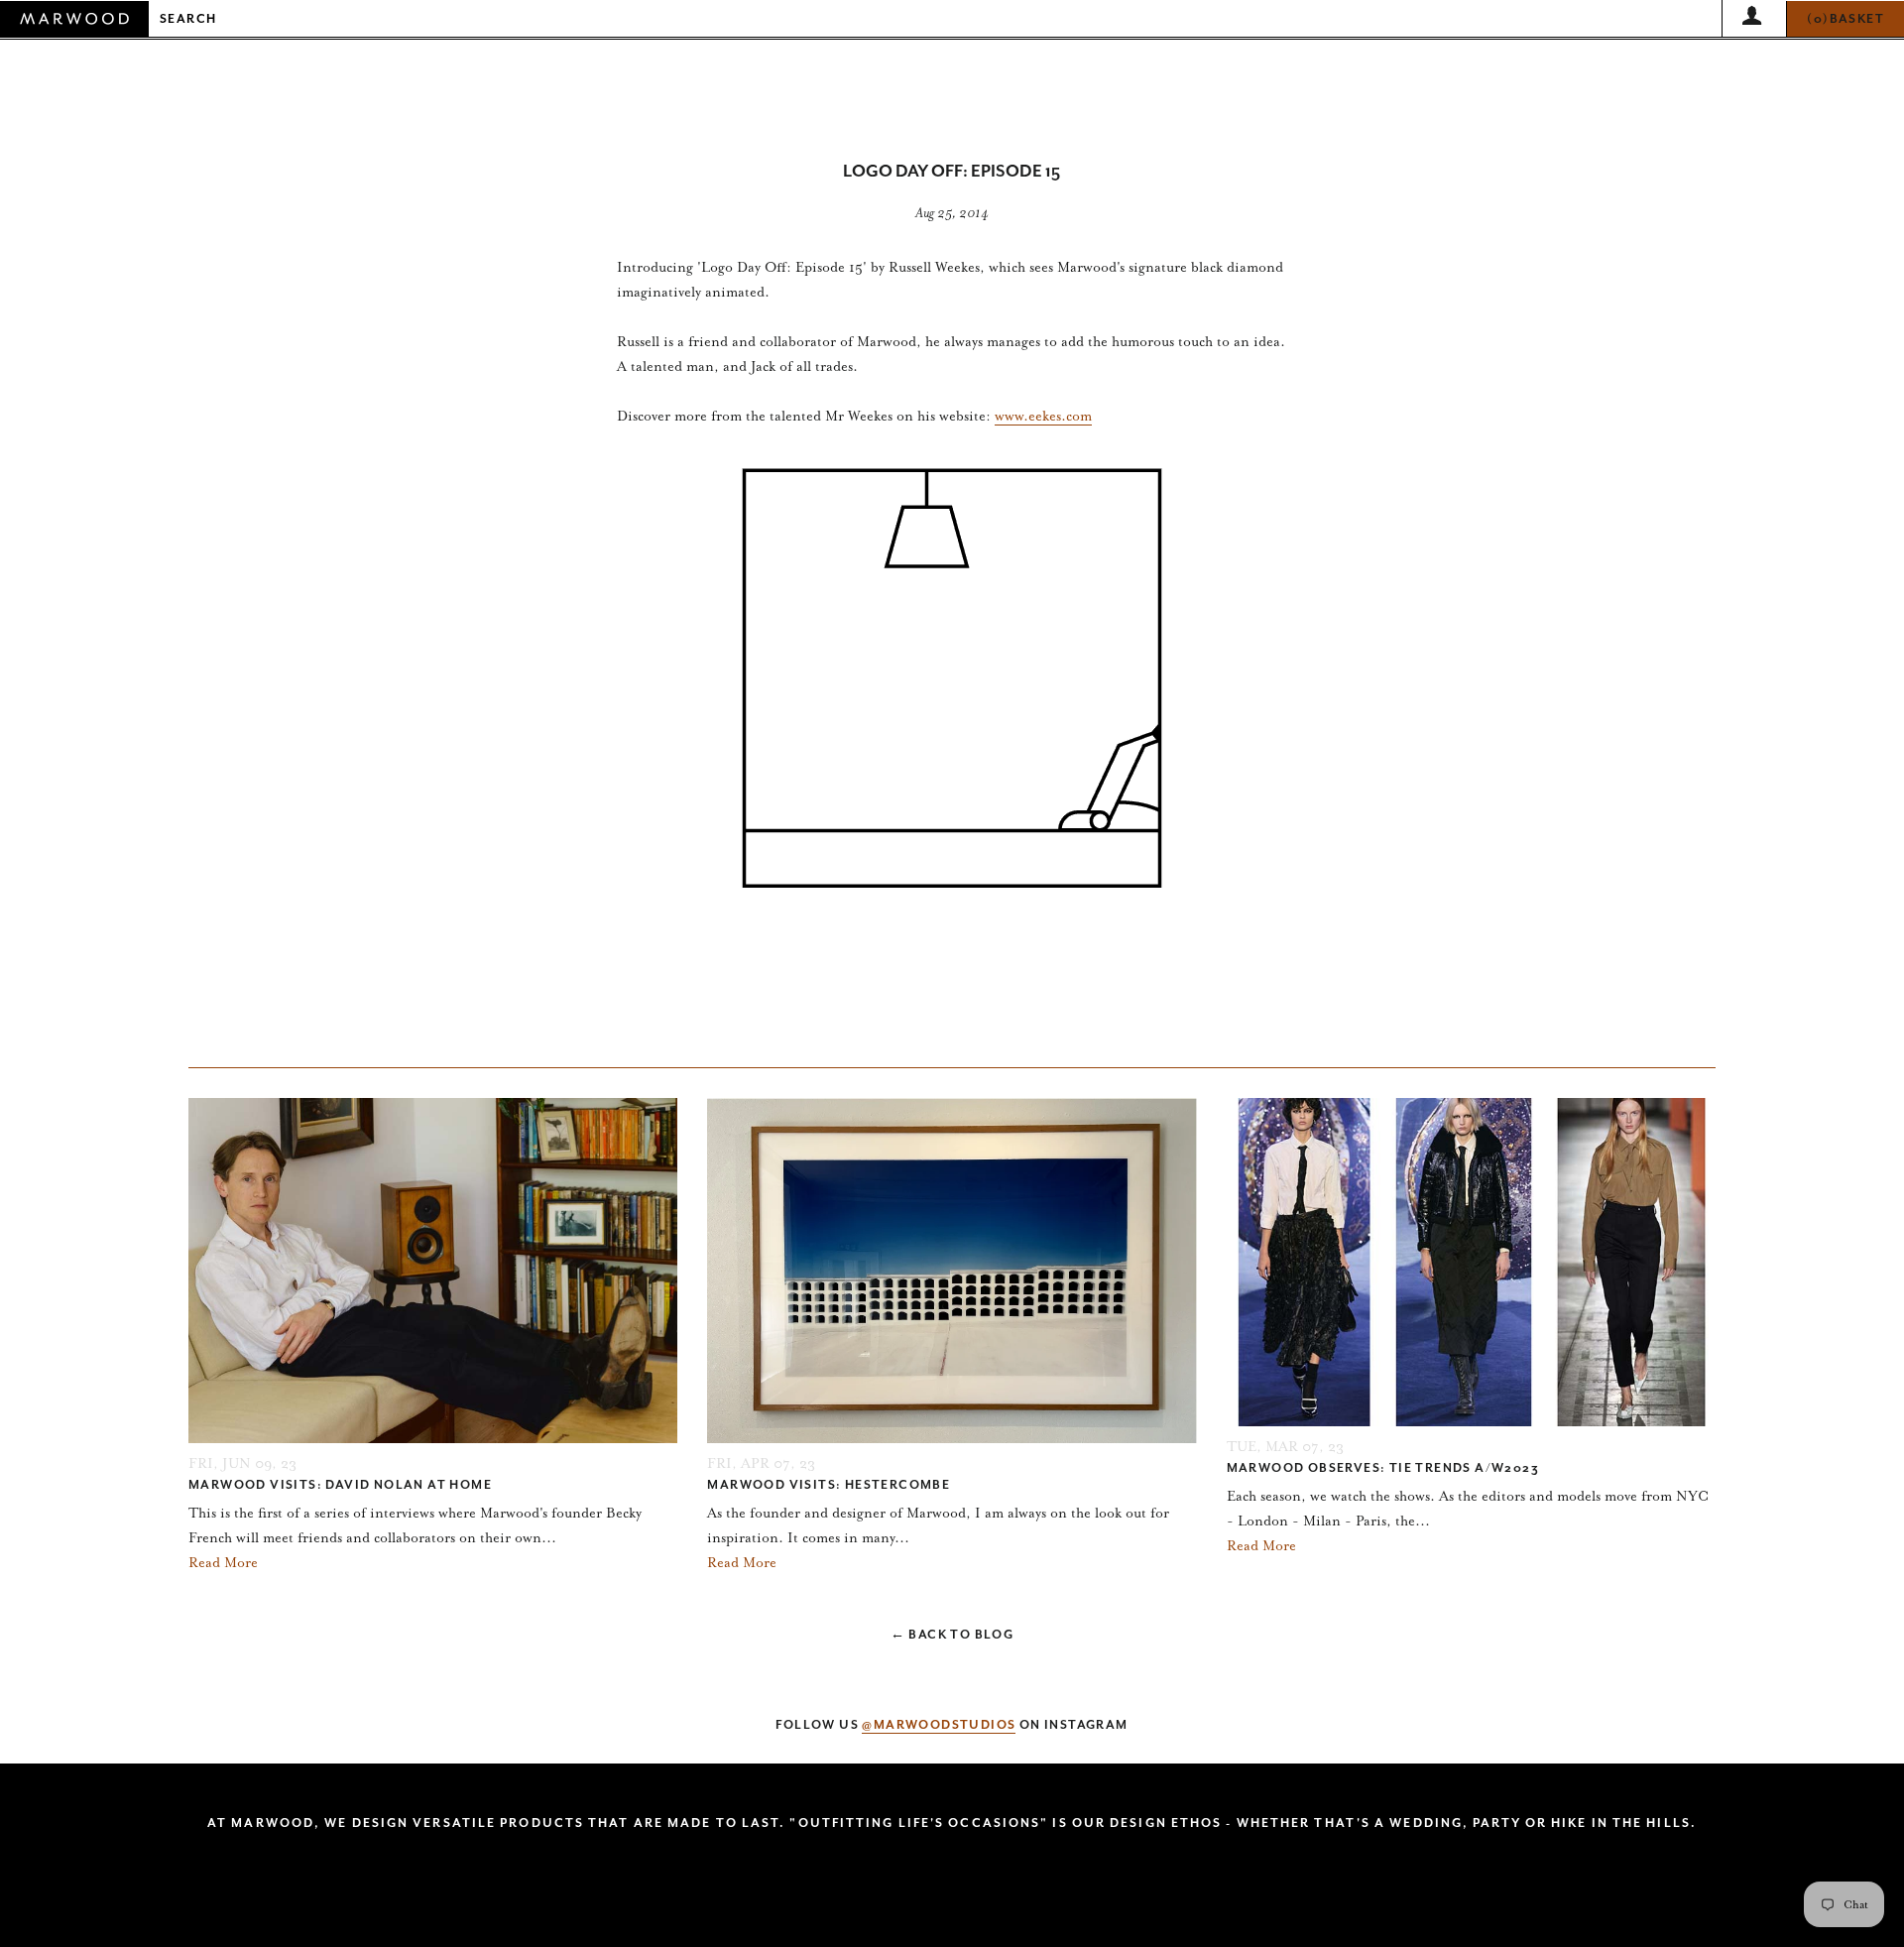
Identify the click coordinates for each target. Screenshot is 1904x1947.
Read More (223, 1563)
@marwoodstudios (939, 1725)
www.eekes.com (1043, 416)
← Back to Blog (952, 1635)
